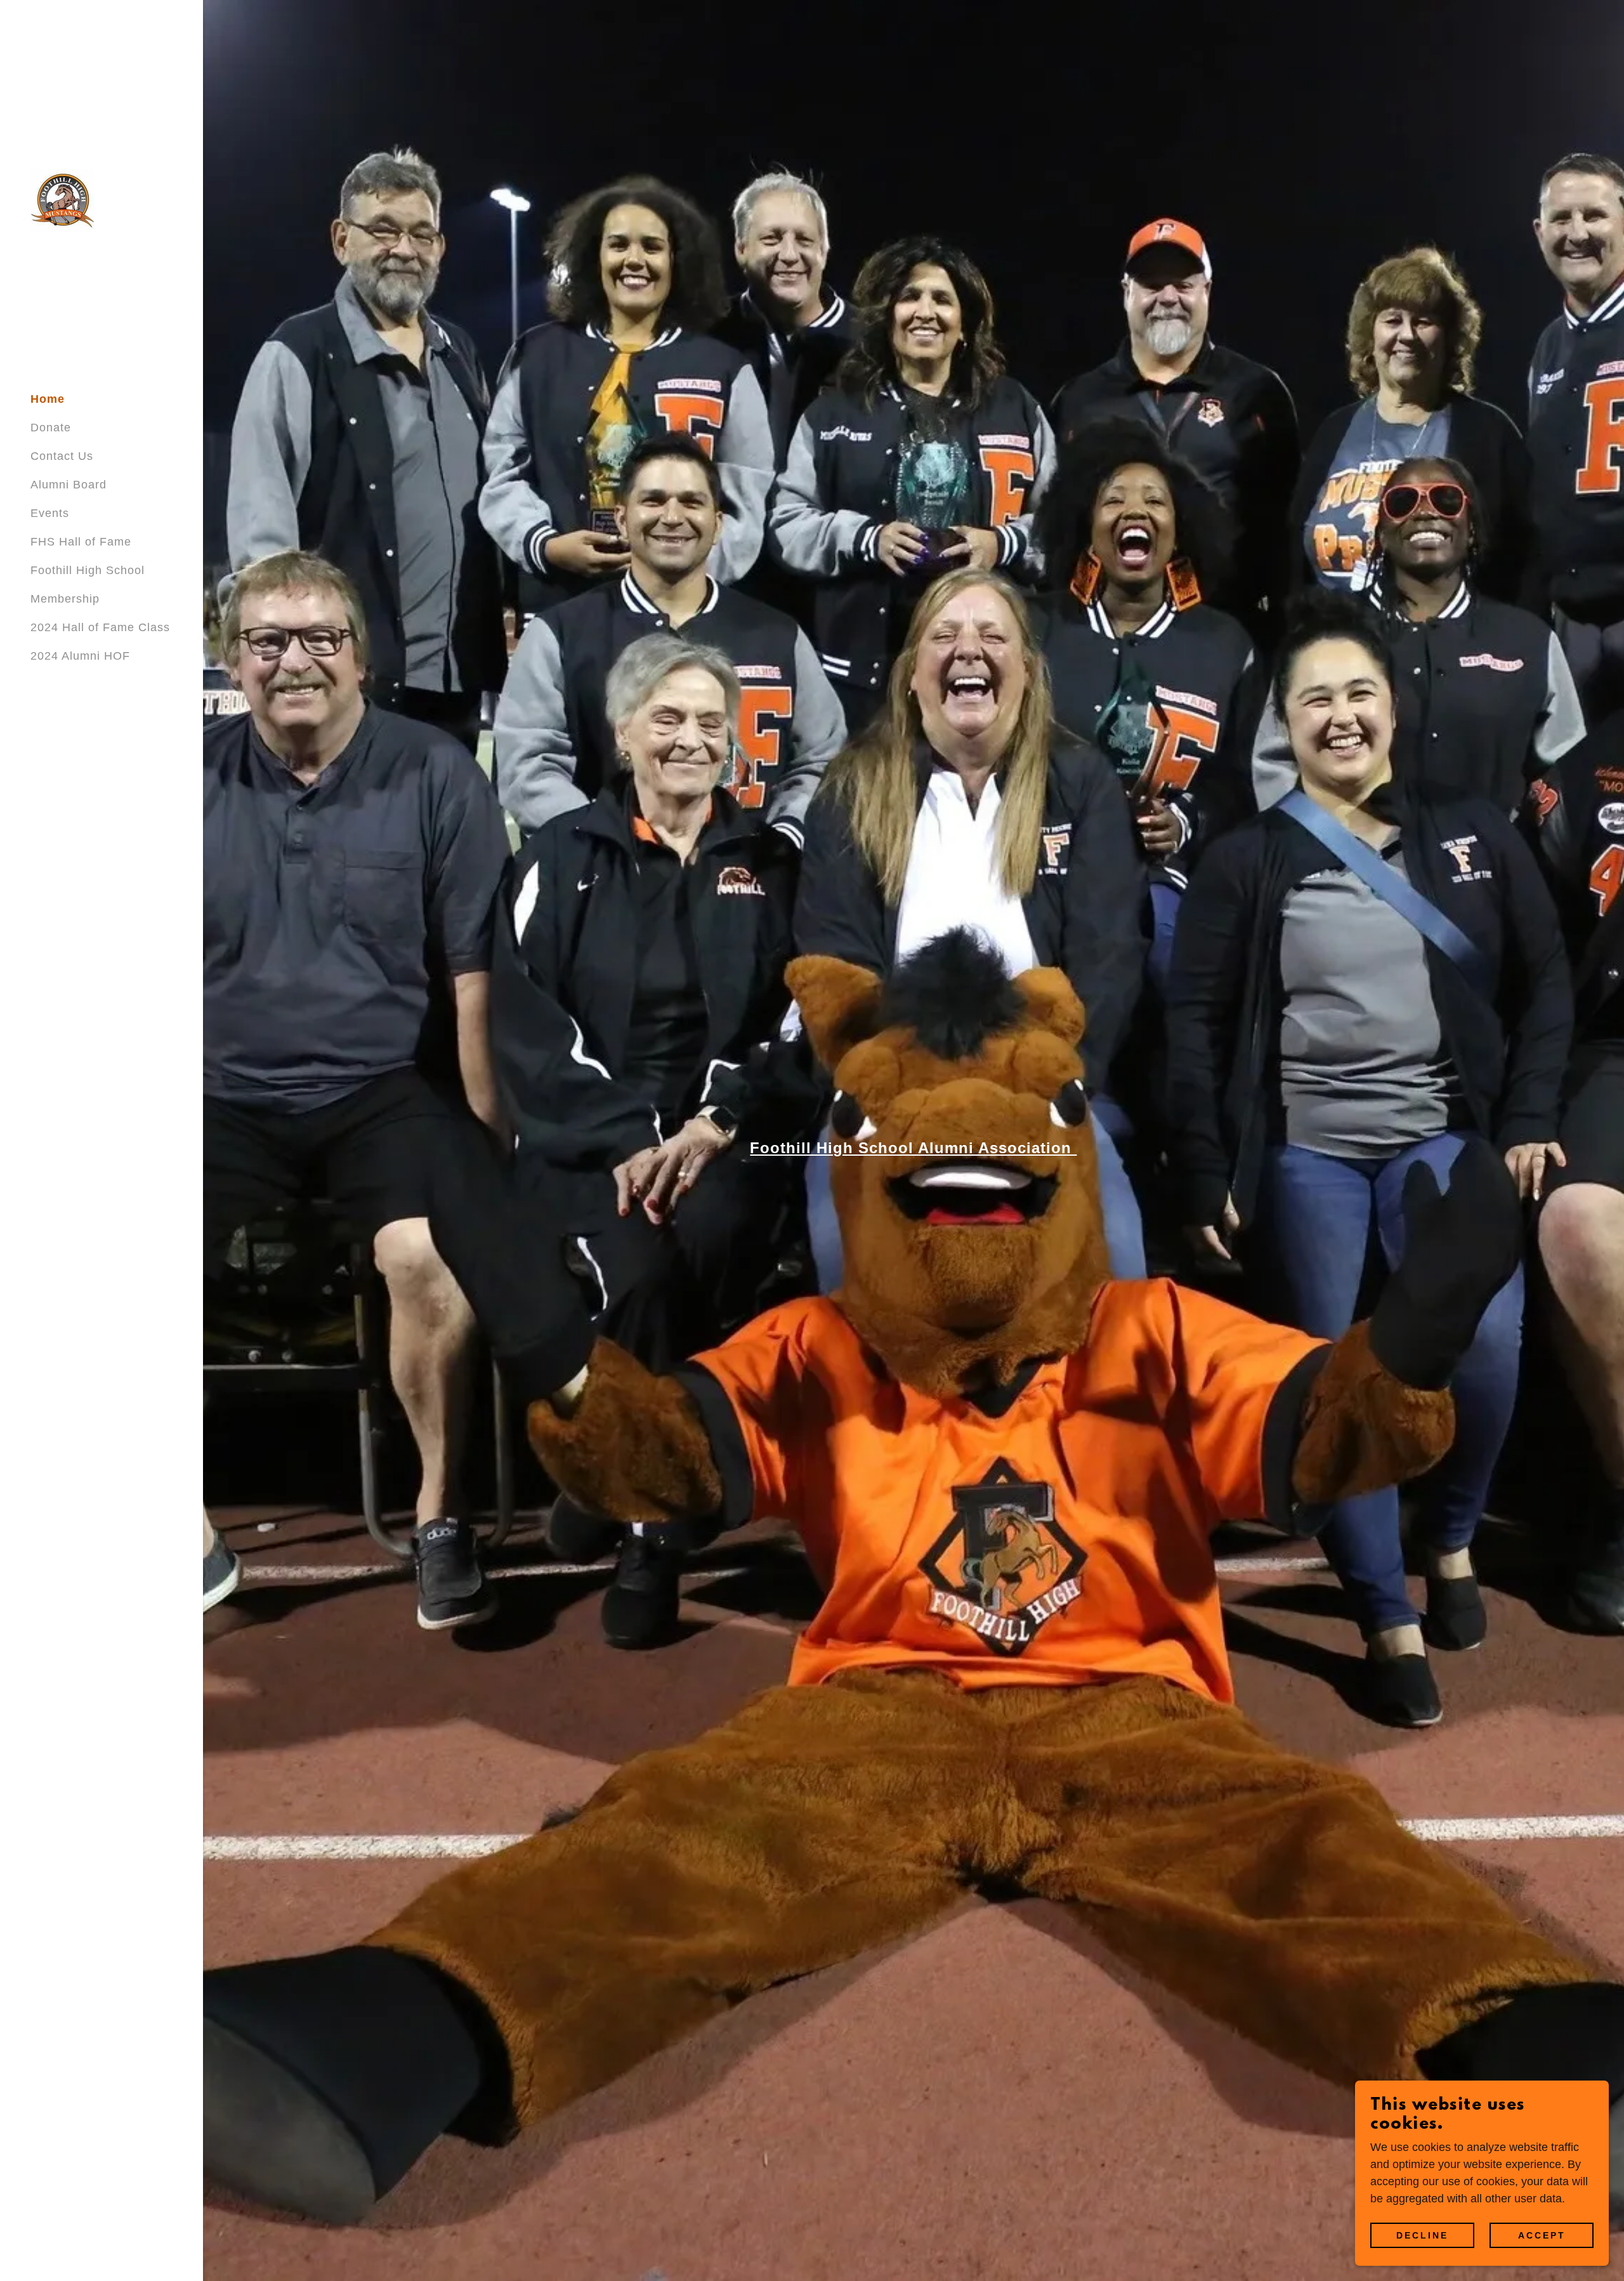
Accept (1542, 2235)
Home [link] (48, 399)
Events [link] (50, 513)
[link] (62, 200)
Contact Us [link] (62, 456)
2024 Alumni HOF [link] (80, 656)
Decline (1422, 2235)
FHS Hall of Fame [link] (81, 542)
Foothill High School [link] (88, 570)
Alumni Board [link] (69, 485)
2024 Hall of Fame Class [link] (100, 627)
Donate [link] (51, 428)
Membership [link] (65, 599)
